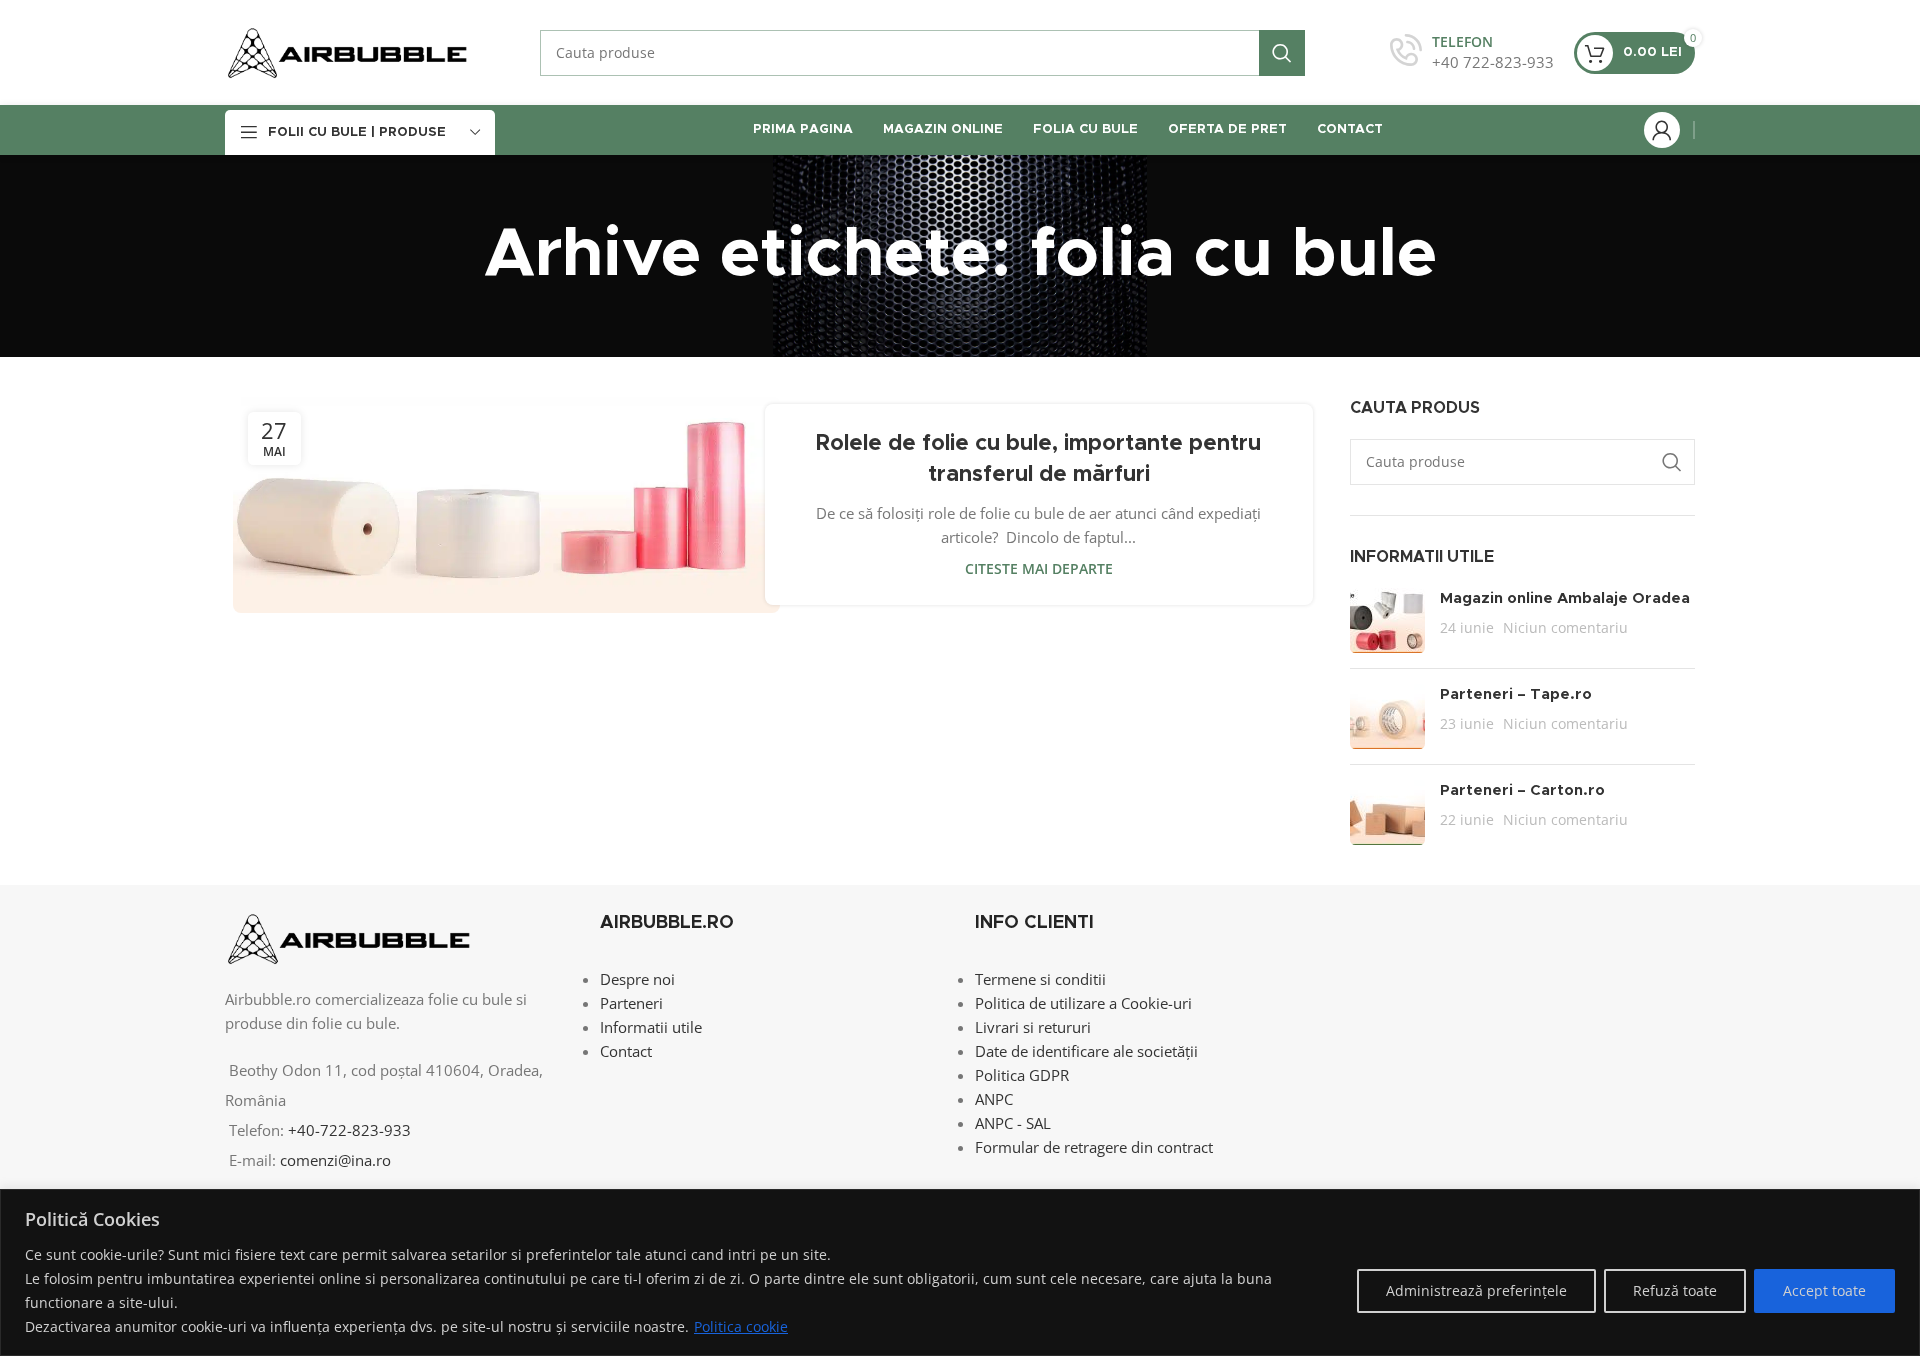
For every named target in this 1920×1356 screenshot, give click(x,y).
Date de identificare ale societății (1086, 1051)
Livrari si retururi (1033, 1027)
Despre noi (637, 979)
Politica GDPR (1022, 1075)
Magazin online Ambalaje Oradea (1565, 598)
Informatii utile (651, 1027)
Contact (626, 1051)
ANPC (994, 1099)
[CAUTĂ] (1282, 53)
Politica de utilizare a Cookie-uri (1083, 1003)
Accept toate (1824, 1290)
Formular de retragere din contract (1094, 1147)
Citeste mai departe (1039, 569)
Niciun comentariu (1565, 628)
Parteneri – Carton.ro (1522, 790)
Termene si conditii (1040, 979)
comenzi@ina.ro (333, 1160)
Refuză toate (1675, 1290)
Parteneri (631, 1003)
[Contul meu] (1662, 130)
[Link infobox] (1472, 52)
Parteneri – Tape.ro (1516, 694)
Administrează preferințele (1476, 1290)
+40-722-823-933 (349, 1130)
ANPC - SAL (1013, 1123)
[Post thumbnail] (1387, 620)
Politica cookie (741, 1326)
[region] (960, 1272)
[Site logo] (347, 51)
